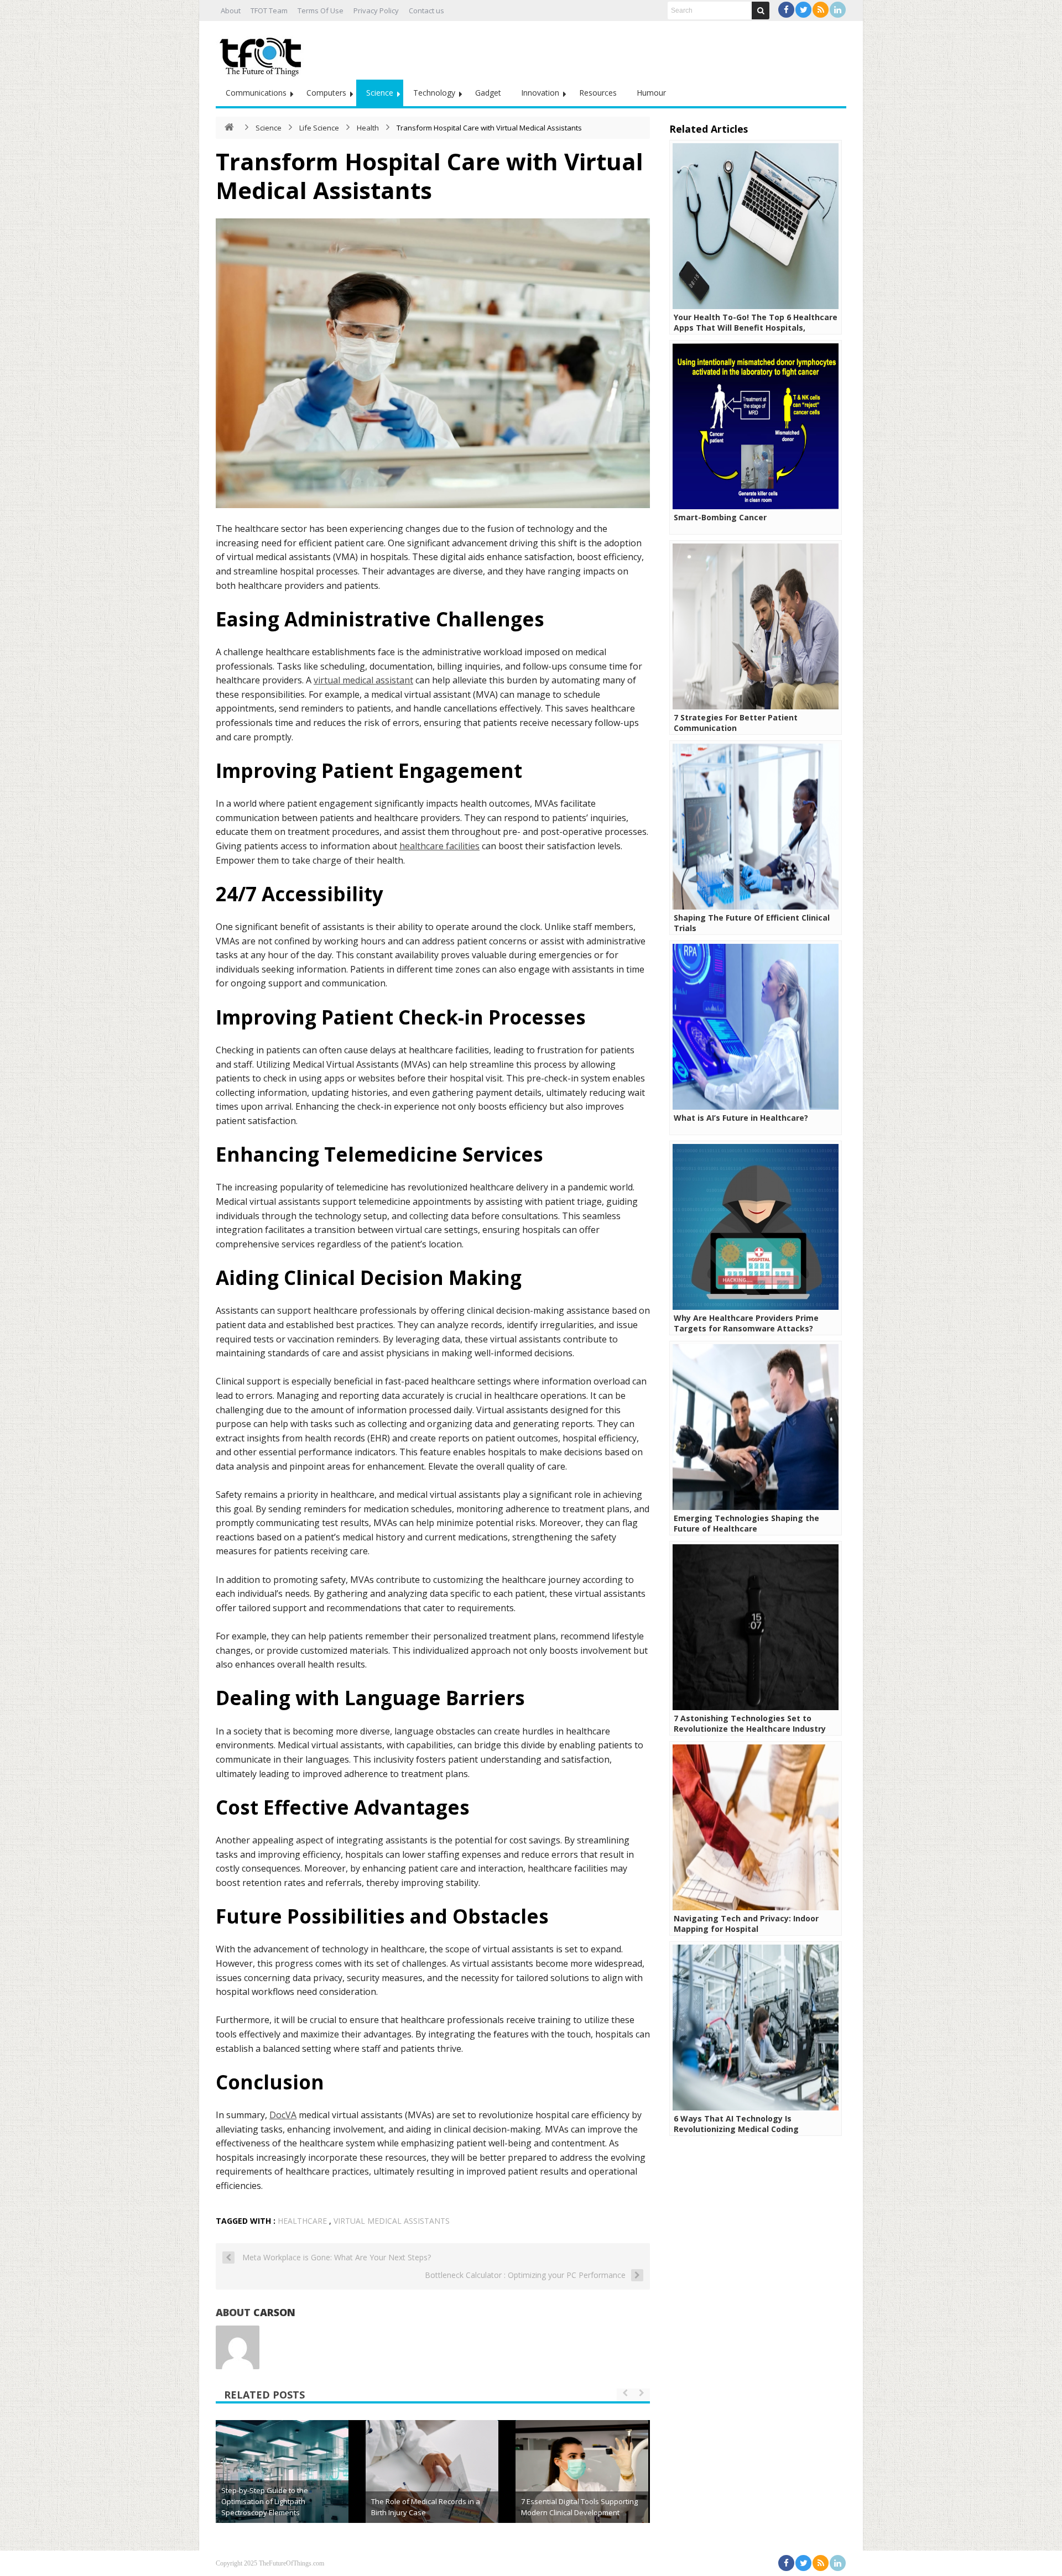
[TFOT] (263, 53)
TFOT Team (269, 11)
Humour (651, 93)
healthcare (302, 2221)
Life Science (319, 128)
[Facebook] (786, 10)
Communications (256, 93)
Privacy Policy (376, 11)
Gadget (488, 93)
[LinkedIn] (838, 10)
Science (380, 93)
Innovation (540, 93)
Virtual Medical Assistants (392, 2221)
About (231, 11)
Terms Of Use (321, 11)
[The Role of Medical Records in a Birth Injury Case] (432, 2486)
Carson (274, 2312)
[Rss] (821, 10)
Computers (326, 93)
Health (368, 128)
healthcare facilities (439, 846)
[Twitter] (803, 10)
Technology (434, 93)
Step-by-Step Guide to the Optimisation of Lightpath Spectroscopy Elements (265, 2501)
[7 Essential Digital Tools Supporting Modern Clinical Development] (582, 2486)
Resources (598, 93)
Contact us (426, 11)
